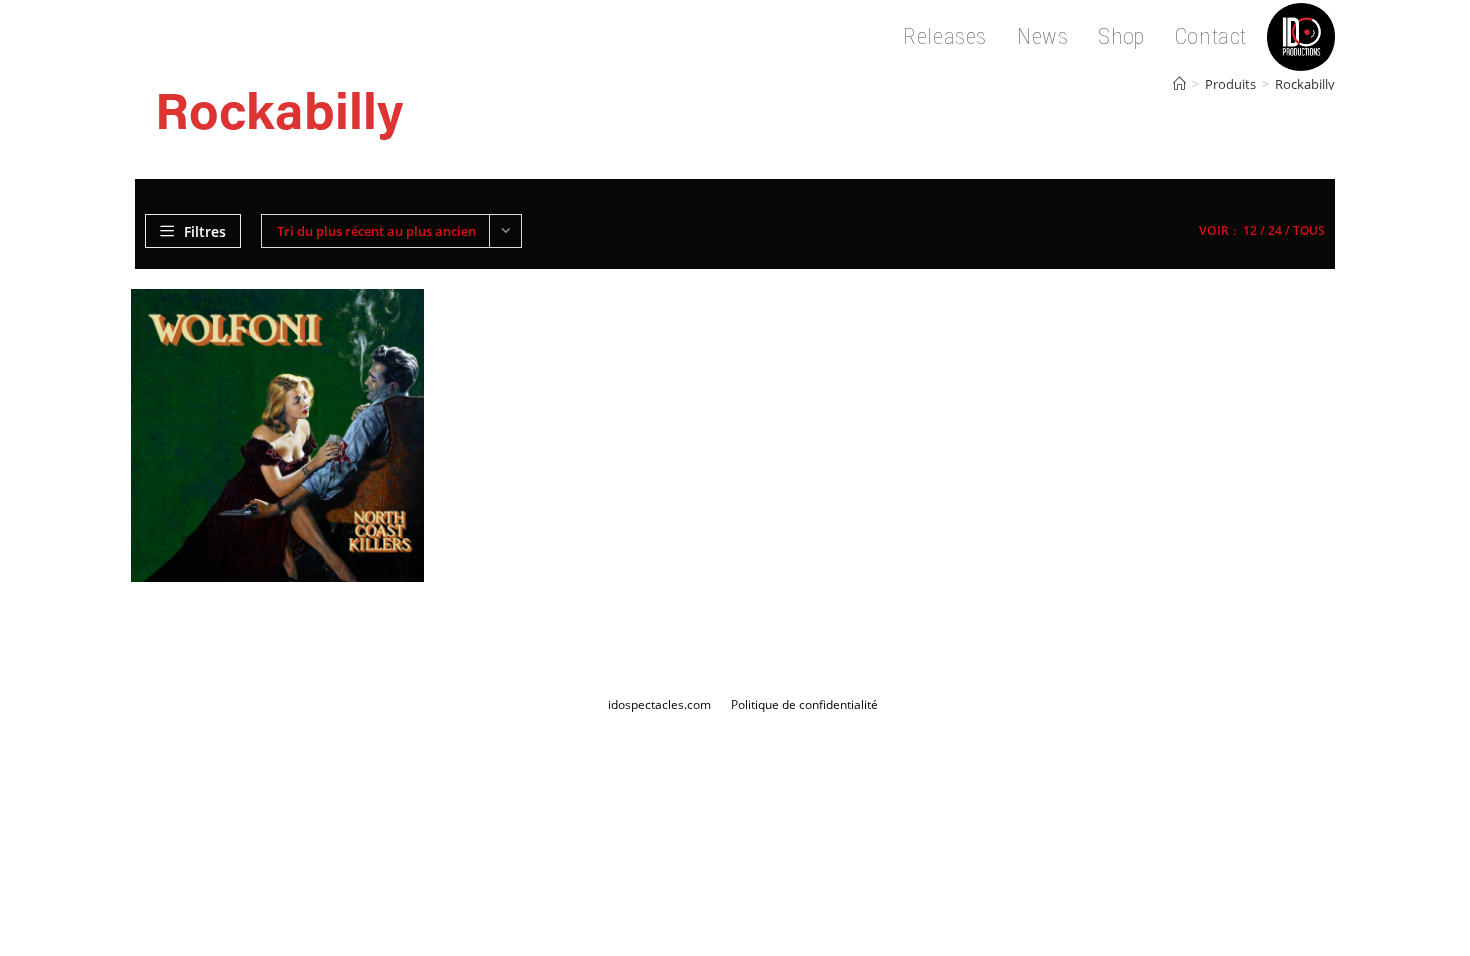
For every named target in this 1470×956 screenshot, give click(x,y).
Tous (1309, 230)
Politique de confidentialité (804, 704)
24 (1275, 230)
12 (1250, 230)
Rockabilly (1305, 84)
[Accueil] (1179, 84)
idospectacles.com (659, 704)
